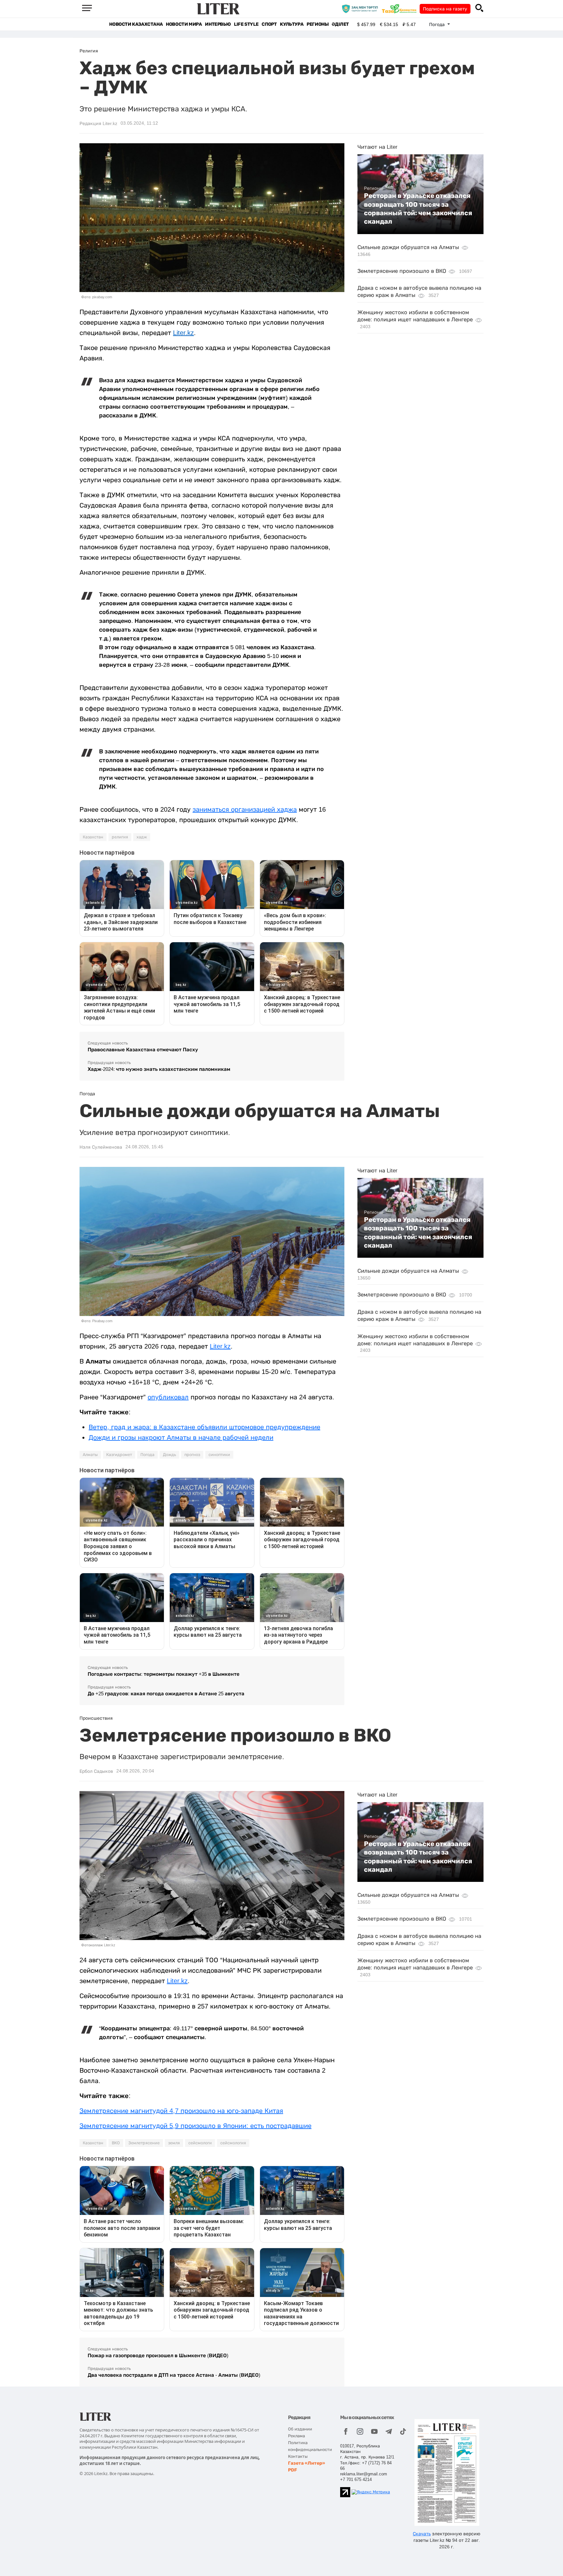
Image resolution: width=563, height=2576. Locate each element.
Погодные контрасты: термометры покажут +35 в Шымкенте (164, 1674)
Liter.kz (183, 333)
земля (174, 2143)
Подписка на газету (445, 9)
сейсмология (233, 2143)
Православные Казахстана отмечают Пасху (143, 1050)
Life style (246, 24)
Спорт (269, 24)
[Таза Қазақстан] (401, 8)
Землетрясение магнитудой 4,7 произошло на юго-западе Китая (181, 2111)
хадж (142, 837)
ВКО (116, 2143)
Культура (292, 24)
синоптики (219, 1455)
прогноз (192, 1455)
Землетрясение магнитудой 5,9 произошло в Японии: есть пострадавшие (195, 2126)
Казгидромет (119, 1455)
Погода (147, 1455)
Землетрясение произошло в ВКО (402, 271)
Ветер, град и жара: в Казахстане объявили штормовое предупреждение (204, 1427)
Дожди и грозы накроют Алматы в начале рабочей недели (181, 1437)
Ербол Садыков (96, 1771)
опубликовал (168, 1397)
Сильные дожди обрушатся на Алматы (408, 247)
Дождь (169, 1455)
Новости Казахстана (136, 24)
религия (120, 837)
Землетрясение (144, 2143)
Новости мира (184, 24)
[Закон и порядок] (361, 8)
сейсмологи (200, 2143)
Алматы (90, 1455)
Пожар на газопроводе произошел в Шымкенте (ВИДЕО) (158, 2355)
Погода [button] (438, 24)
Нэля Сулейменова (101, 1147)
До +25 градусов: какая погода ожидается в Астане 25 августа (166, 1694)
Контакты (298, 2456)
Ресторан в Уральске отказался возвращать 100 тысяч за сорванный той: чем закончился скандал (418, 209)
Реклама (296, 2436)
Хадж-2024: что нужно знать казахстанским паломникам (159, 1069)
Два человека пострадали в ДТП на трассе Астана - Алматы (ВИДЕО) (174, 2375)
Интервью (218, 24)
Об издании (300, 2429)
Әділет (340, 24)
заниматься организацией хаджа (245, 809)
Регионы (318, 24)
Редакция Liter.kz (98, 123)
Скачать (422, 2534)
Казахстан (93, 837)
